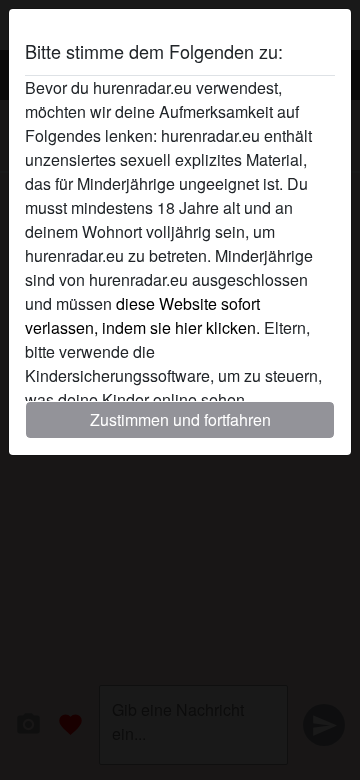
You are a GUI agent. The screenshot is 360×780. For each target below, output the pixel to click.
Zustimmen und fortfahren (180, 419)
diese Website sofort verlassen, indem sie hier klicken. (142, 315)
